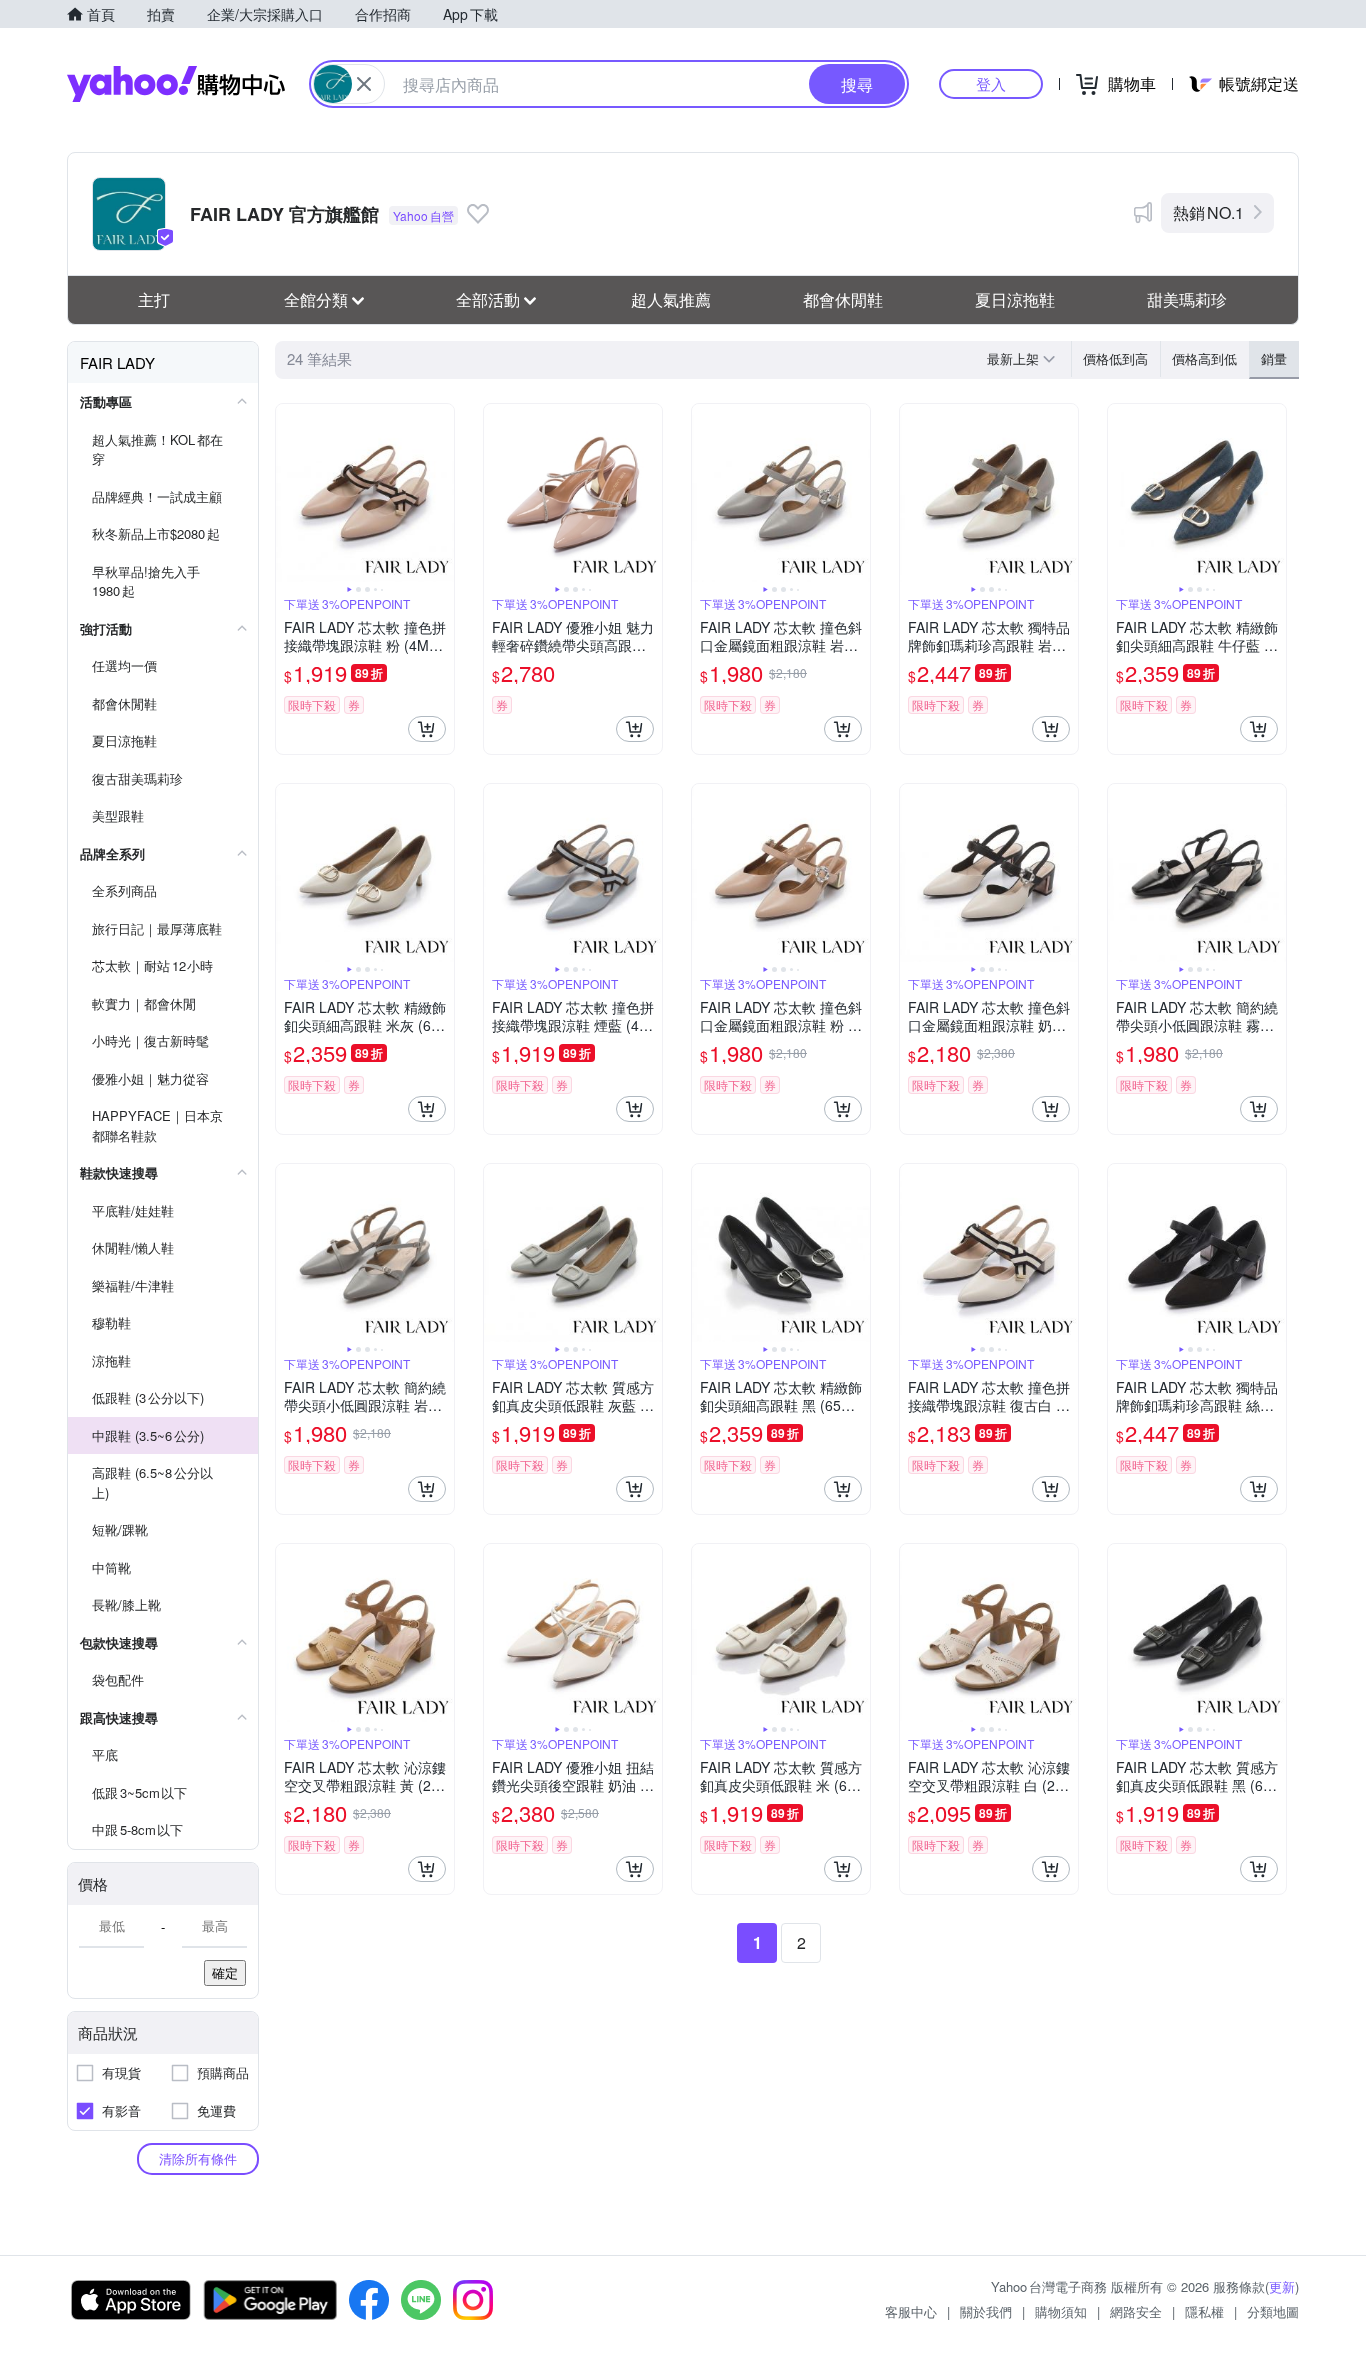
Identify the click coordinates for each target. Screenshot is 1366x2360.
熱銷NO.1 (1208, 212)
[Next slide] (441, 493)
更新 (1282, 2286)
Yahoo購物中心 (176, 84)
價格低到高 (1115, 358)
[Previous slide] (289, 493)
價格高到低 (1204, 358)
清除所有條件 (198, 2158)
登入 (991, 83)
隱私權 (1204, 2311)
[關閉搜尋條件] (364, 84)
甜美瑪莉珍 (1187, 299)
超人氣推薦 (671, 299)
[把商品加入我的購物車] (427, 729)
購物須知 (1061, 2311)
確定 (225, 1972)
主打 (154, 299)
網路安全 (1136, 2311)
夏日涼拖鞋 (1015, 299)
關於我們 (986, 2311)
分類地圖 (1273, 2311)
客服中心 (911, 2311)
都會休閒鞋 (843, 299)
